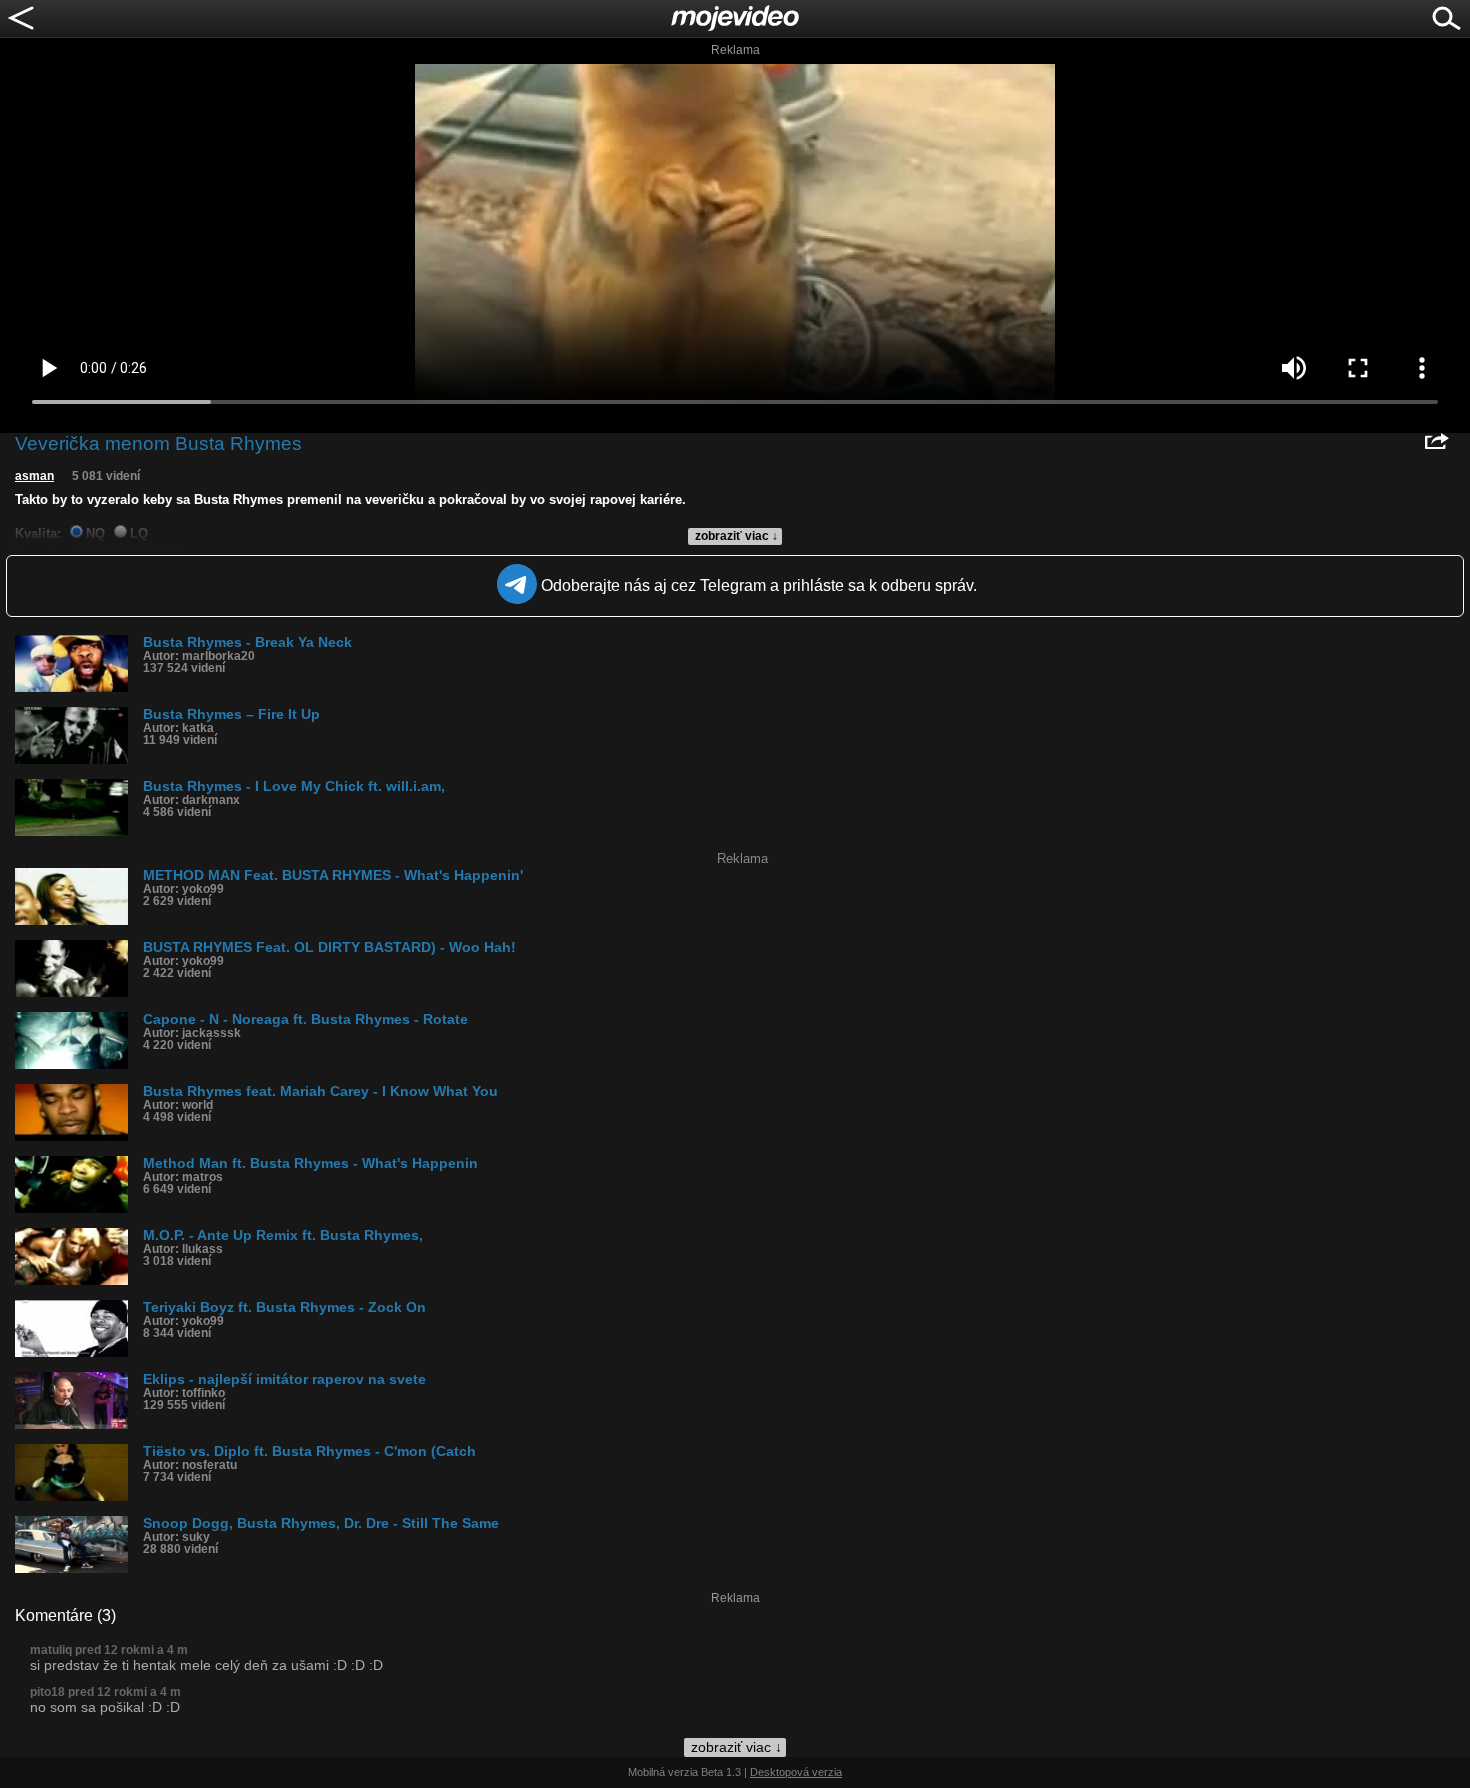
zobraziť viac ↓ (736, 536)
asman (34, 476)
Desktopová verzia (796, 1772)
